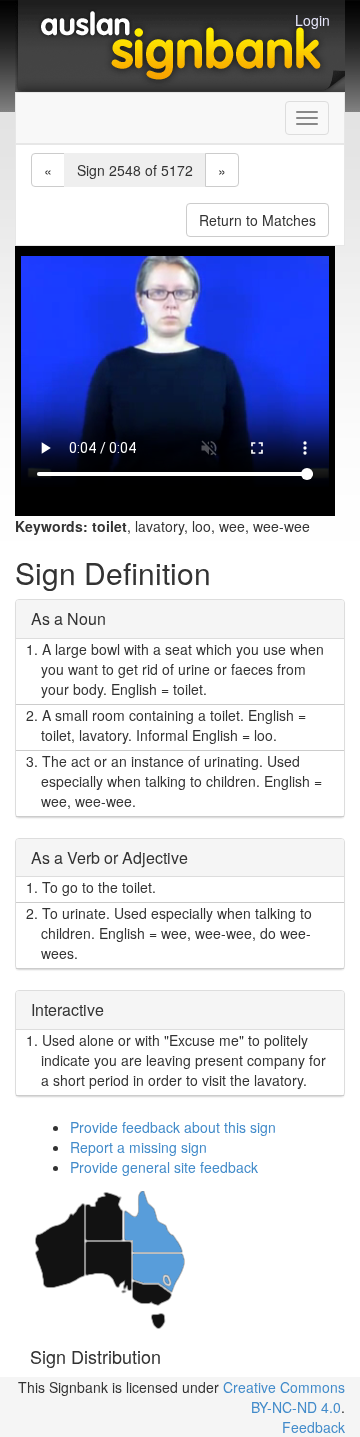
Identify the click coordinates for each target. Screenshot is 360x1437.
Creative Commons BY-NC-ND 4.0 (284, 1397)
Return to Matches (257, 220)
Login (312, 20)
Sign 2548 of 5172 (135, 170)
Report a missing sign (138, 1147)
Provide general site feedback (164, 1167)
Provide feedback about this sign (173, 1127)
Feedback (313, 1427)
